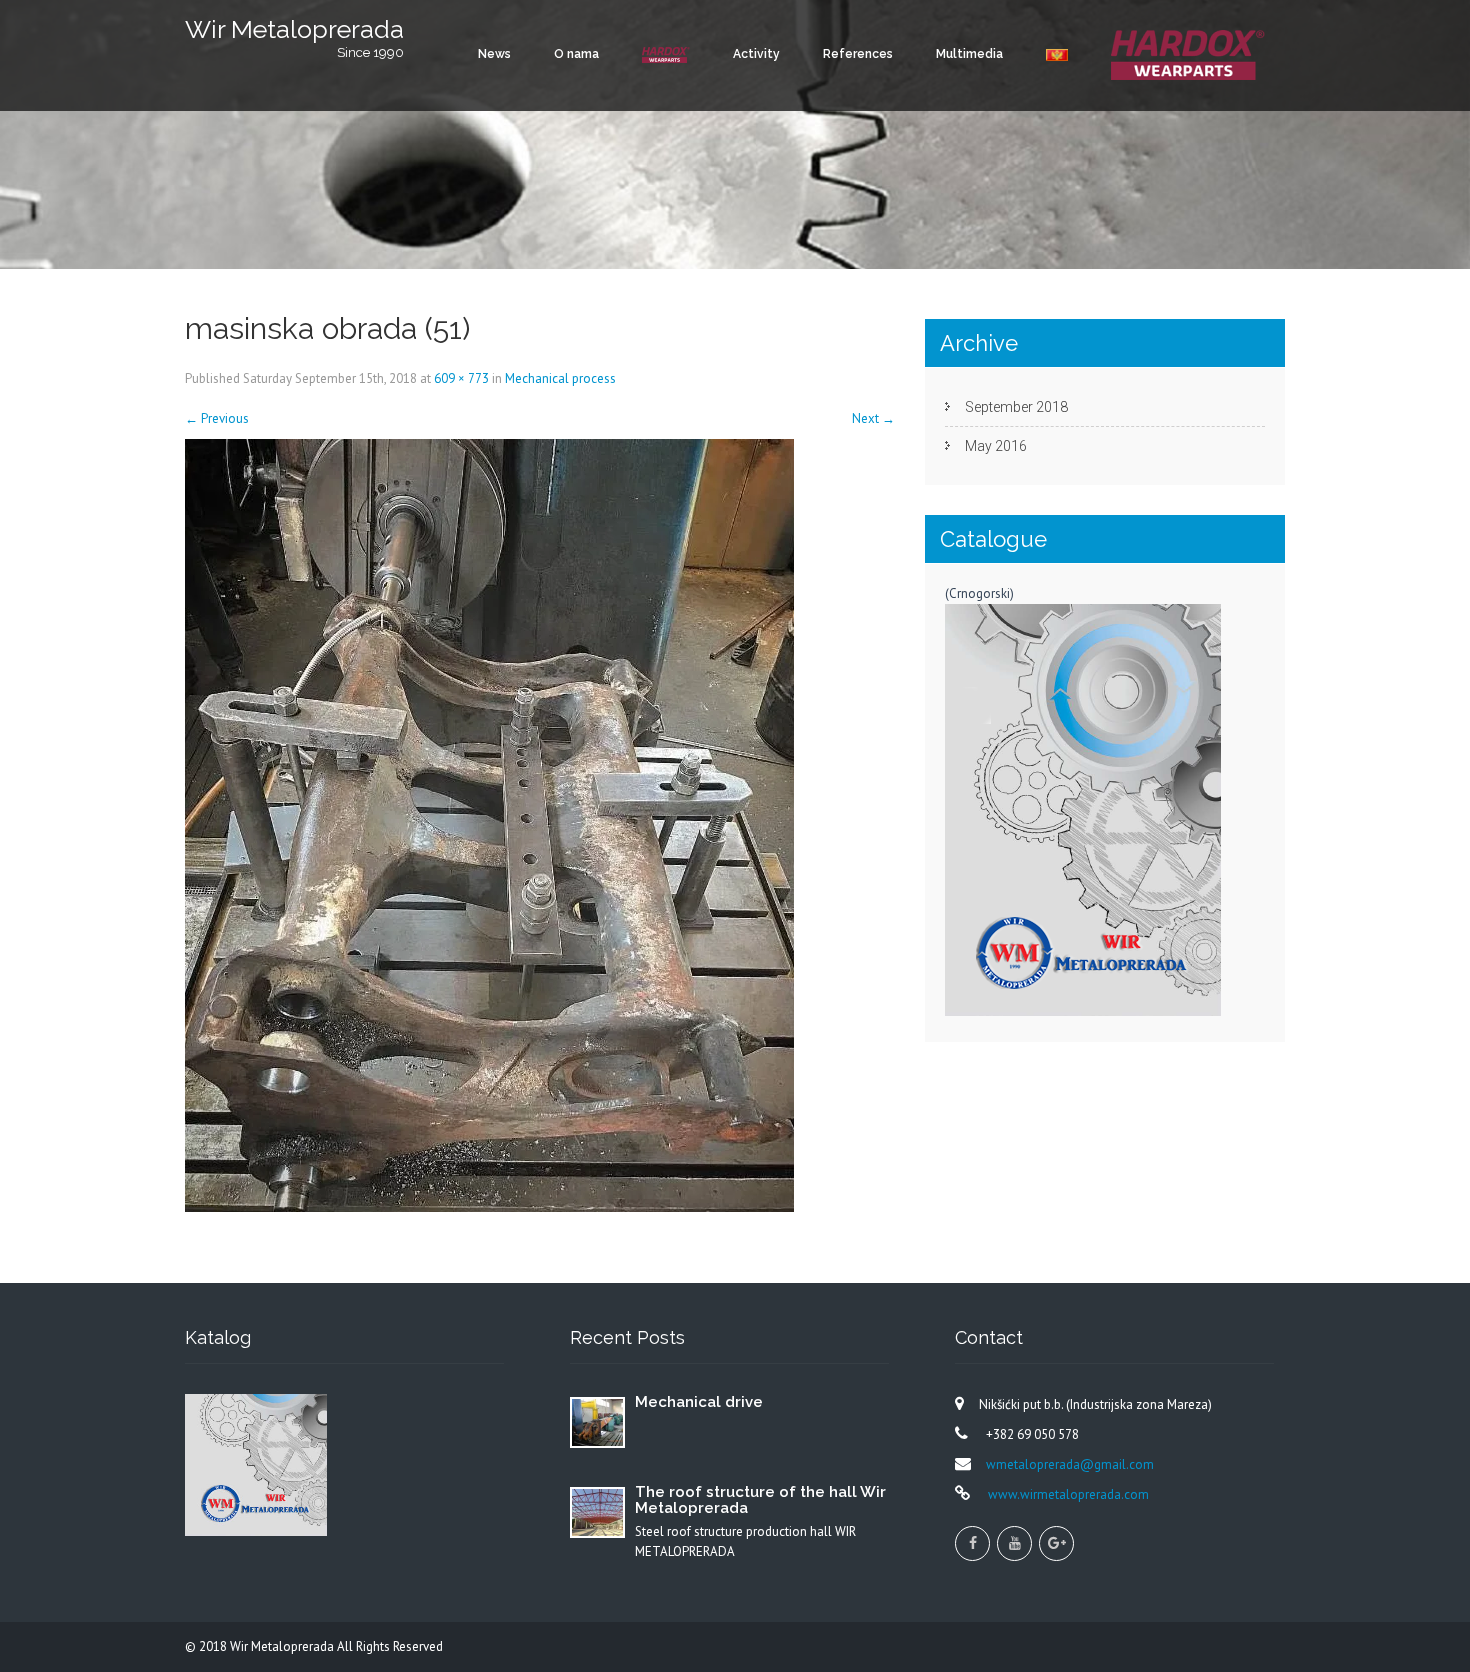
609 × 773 (461, 378)
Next (873, 418)
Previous (217, 418)
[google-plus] (1056, 1543)
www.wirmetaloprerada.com (1067, 1494)
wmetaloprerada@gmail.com (1070, 1464)
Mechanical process (560, 378)
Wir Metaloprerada (283, 1646)
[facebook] (972, 1543)
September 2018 (1016, 407)
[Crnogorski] (1057, 54)
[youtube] (1014, 1543)
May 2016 (996, 446)
